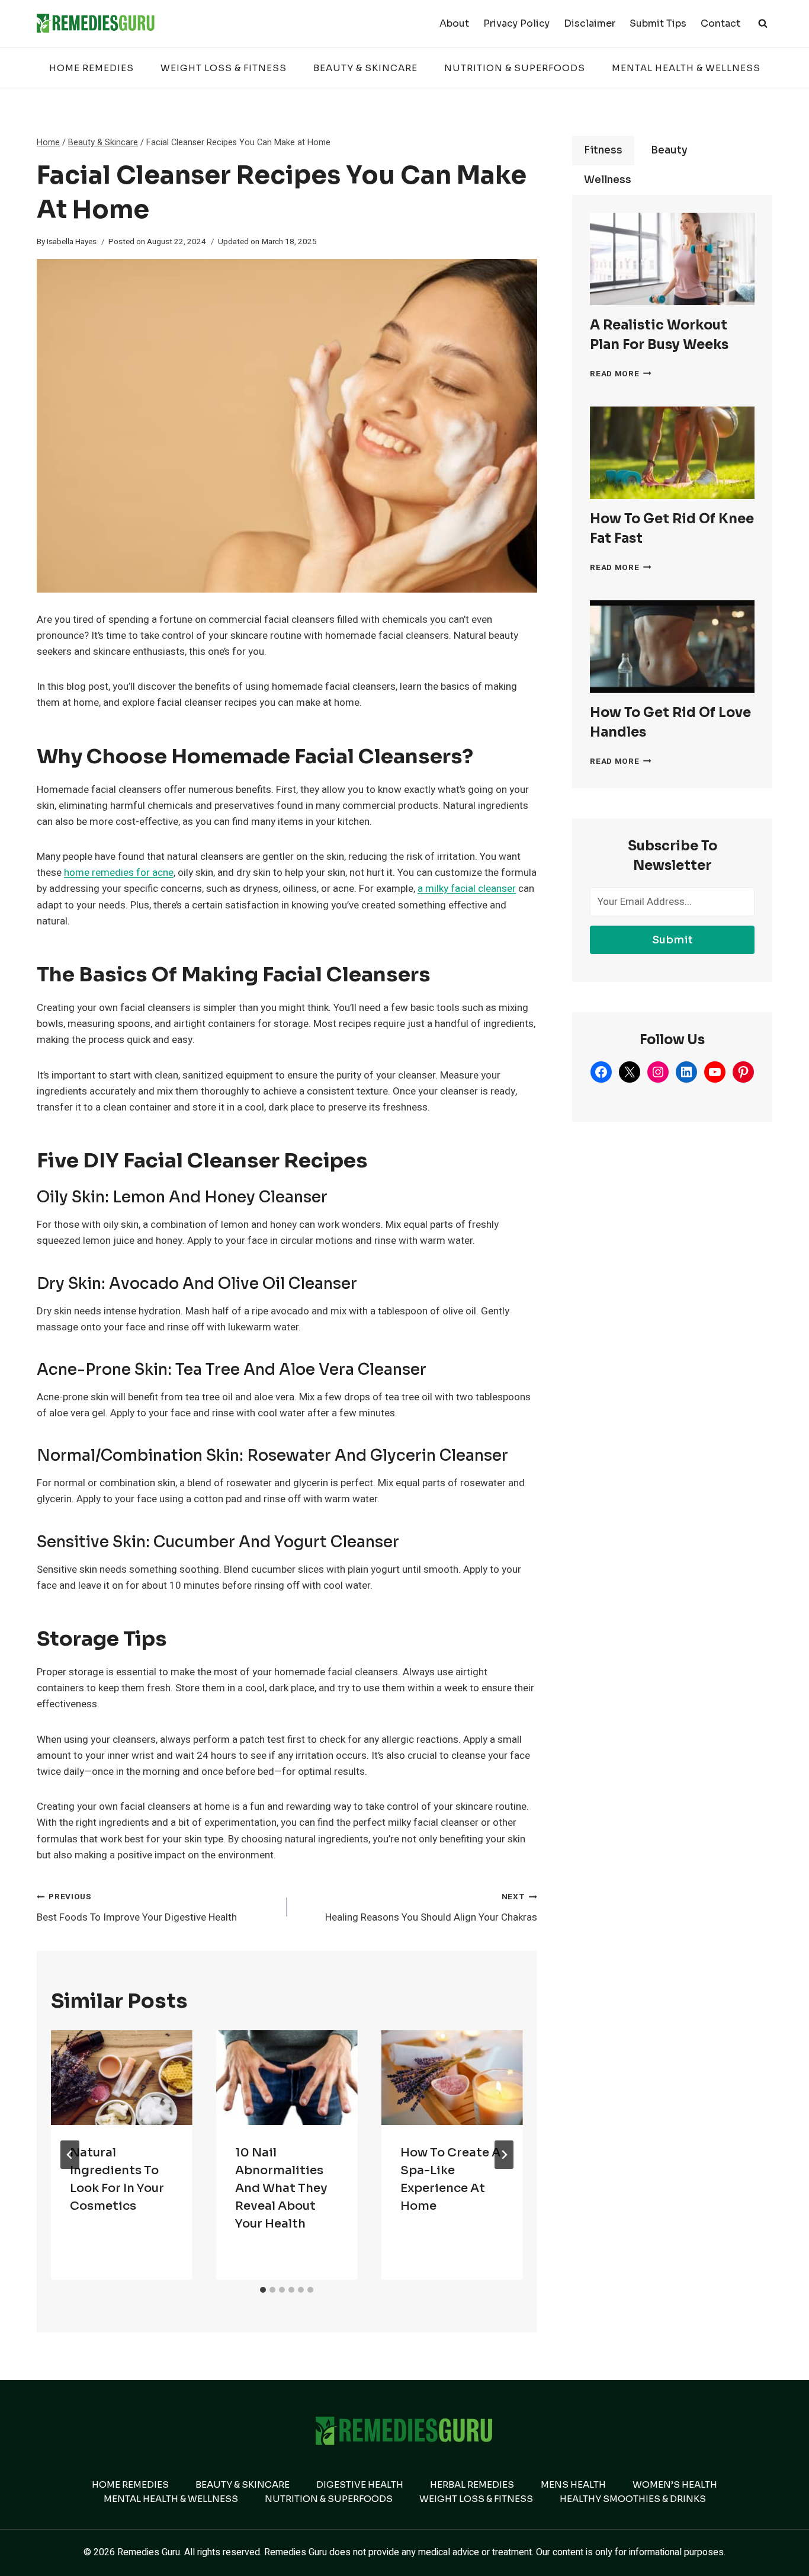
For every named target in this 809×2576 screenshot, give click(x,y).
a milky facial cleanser (467, 889)
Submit (672, 940)
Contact (720, 23)
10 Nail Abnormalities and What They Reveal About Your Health (281, 2188)
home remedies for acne (119, 873)
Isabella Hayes (72, 242)
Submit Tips (658, 23)
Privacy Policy (516, 23)
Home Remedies (92, 68)
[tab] (263, 2290)
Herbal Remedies (472, 2484)
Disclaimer (590, 23)
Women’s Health (675, 2484)
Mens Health (573, 2484)
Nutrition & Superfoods (515, 68)
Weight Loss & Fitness (224, 68)
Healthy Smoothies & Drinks (633, 2499)
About (454, 23)
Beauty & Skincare (365, 68)
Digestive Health (360, 2484)
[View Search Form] (763, 24)
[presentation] (122, 2077)
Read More (621, 374)
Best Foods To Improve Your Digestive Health (137, 1908)
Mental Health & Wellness (686, 68)
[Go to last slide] (70, 2155)
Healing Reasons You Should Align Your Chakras (431, 1908)
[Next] (504, 2155)
